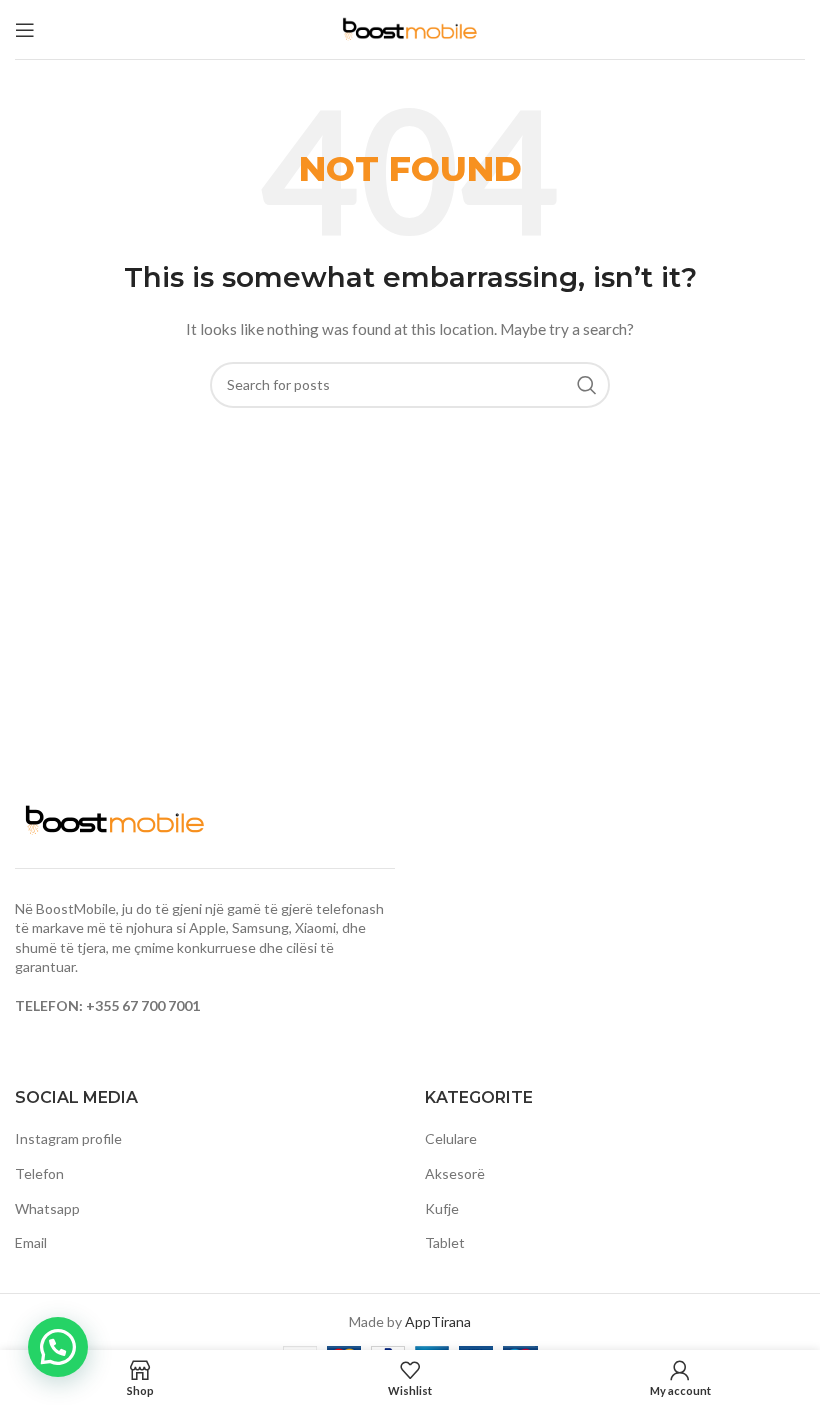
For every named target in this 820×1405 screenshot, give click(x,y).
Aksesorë (455, 1173)
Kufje (442, 1208)
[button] (58, 1347)
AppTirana (438, 1321)
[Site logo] (410, 27)
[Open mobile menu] (25, 30)
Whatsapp (47, 1208)
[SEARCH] (587, 385)
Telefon (39, 1173)
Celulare (451, 1138)
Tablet (445, 1242)
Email (31, 1242)
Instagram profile (68, 1138)
